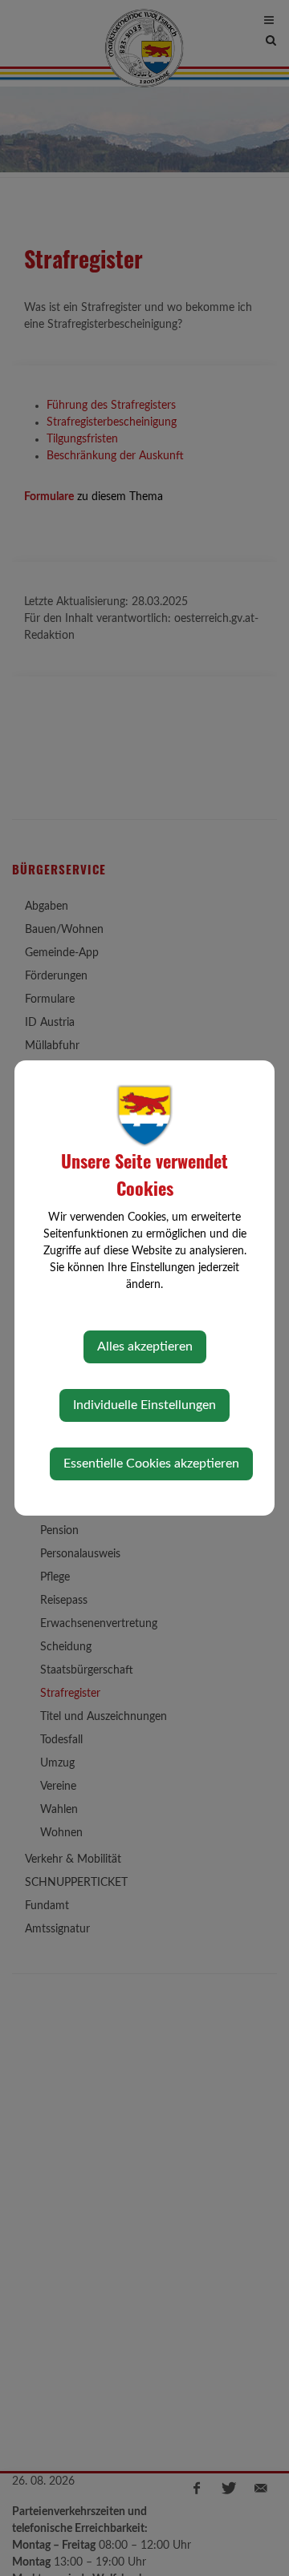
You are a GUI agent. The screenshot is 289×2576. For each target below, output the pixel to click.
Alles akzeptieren (145, 1347)
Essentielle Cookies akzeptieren (151, 1464)
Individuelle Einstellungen (144, 1405)
